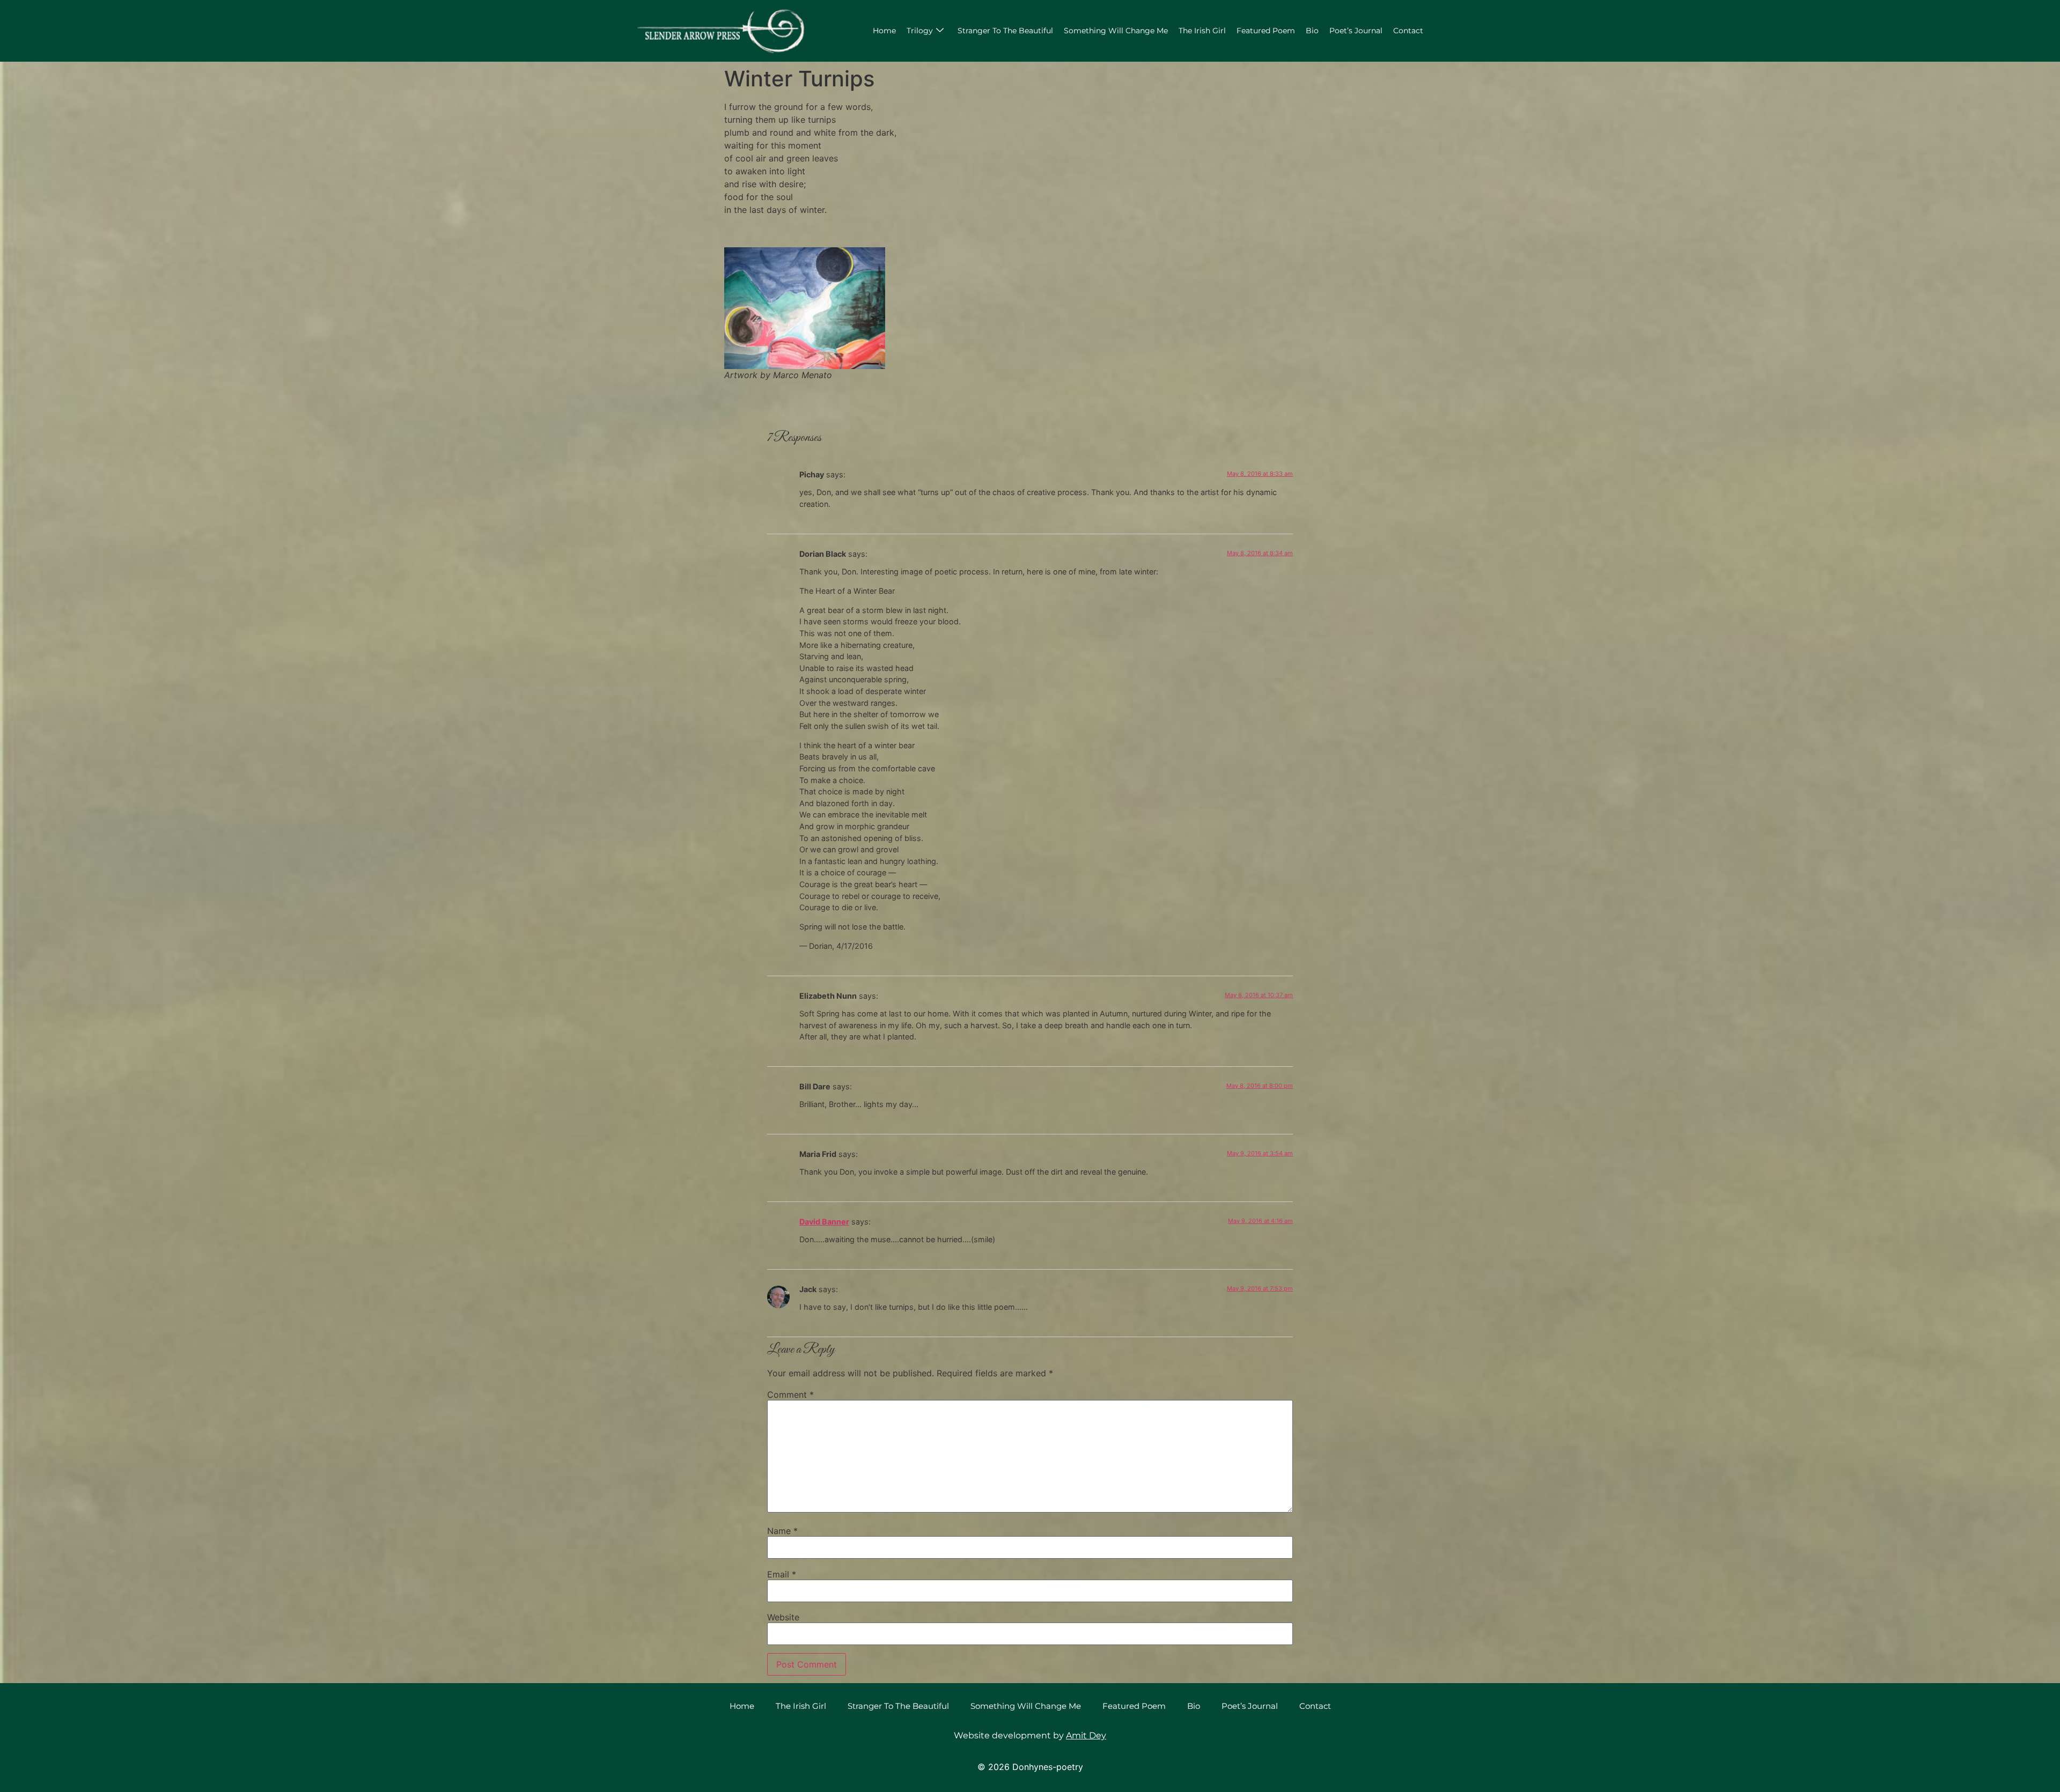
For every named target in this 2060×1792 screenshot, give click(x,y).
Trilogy (920, 31)
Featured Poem (1266, 31)
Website (783, 1617)
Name (782, 1531)
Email (782, 1574)
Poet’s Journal (1356, 31)
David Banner (824, 1222)
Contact (1408, 31)
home (884, 31)
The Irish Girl (1202, 31)
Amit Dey (1086, 1735)
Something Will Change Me (1116, 31)
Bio (1312, 31)
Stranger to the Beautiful (1005, 31)
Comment (790, 1395)
